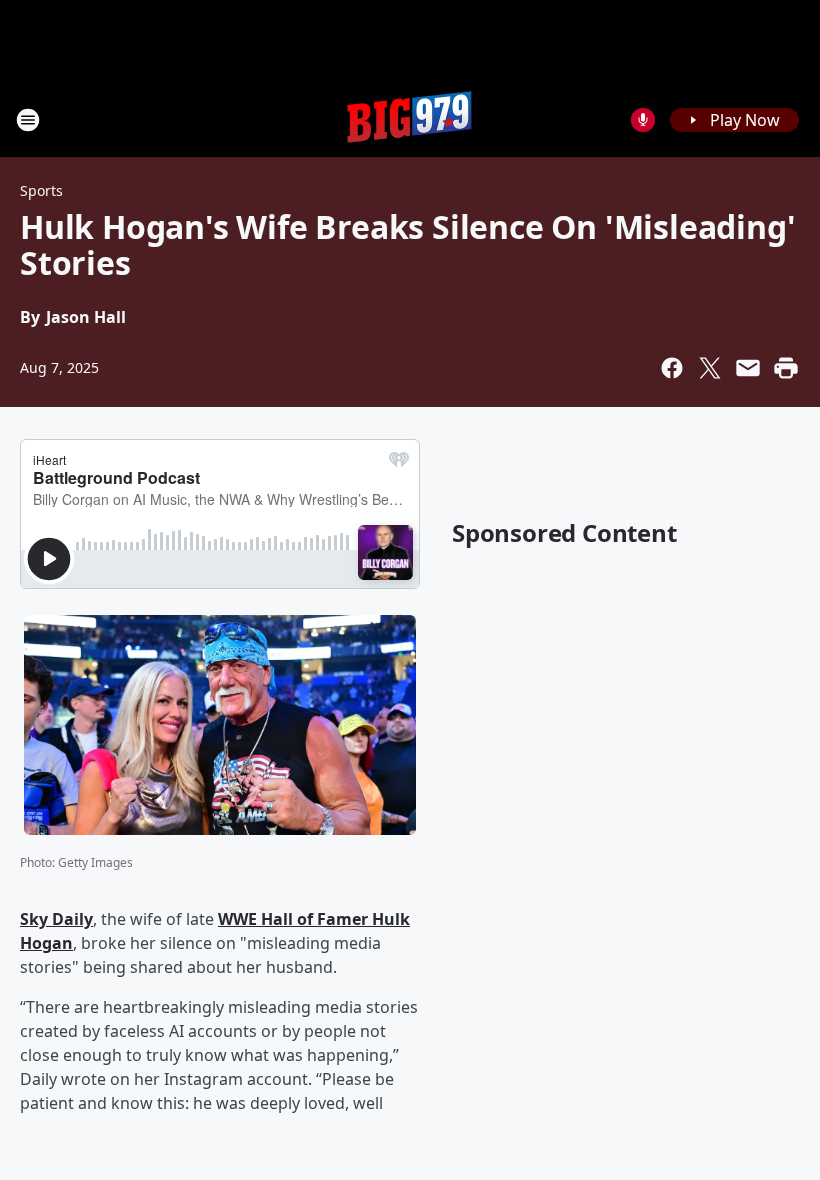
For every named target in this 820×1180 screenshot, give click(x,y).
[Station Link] (410, 119)
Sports (41, 190)
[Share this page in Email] (748, 368)
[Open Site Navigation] (28, 120)
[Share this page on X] (710, 368)
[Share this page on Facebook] (672, 368)
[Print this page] (786, 368)
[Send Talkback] (643, 120)
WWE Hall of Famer (295, 919)
